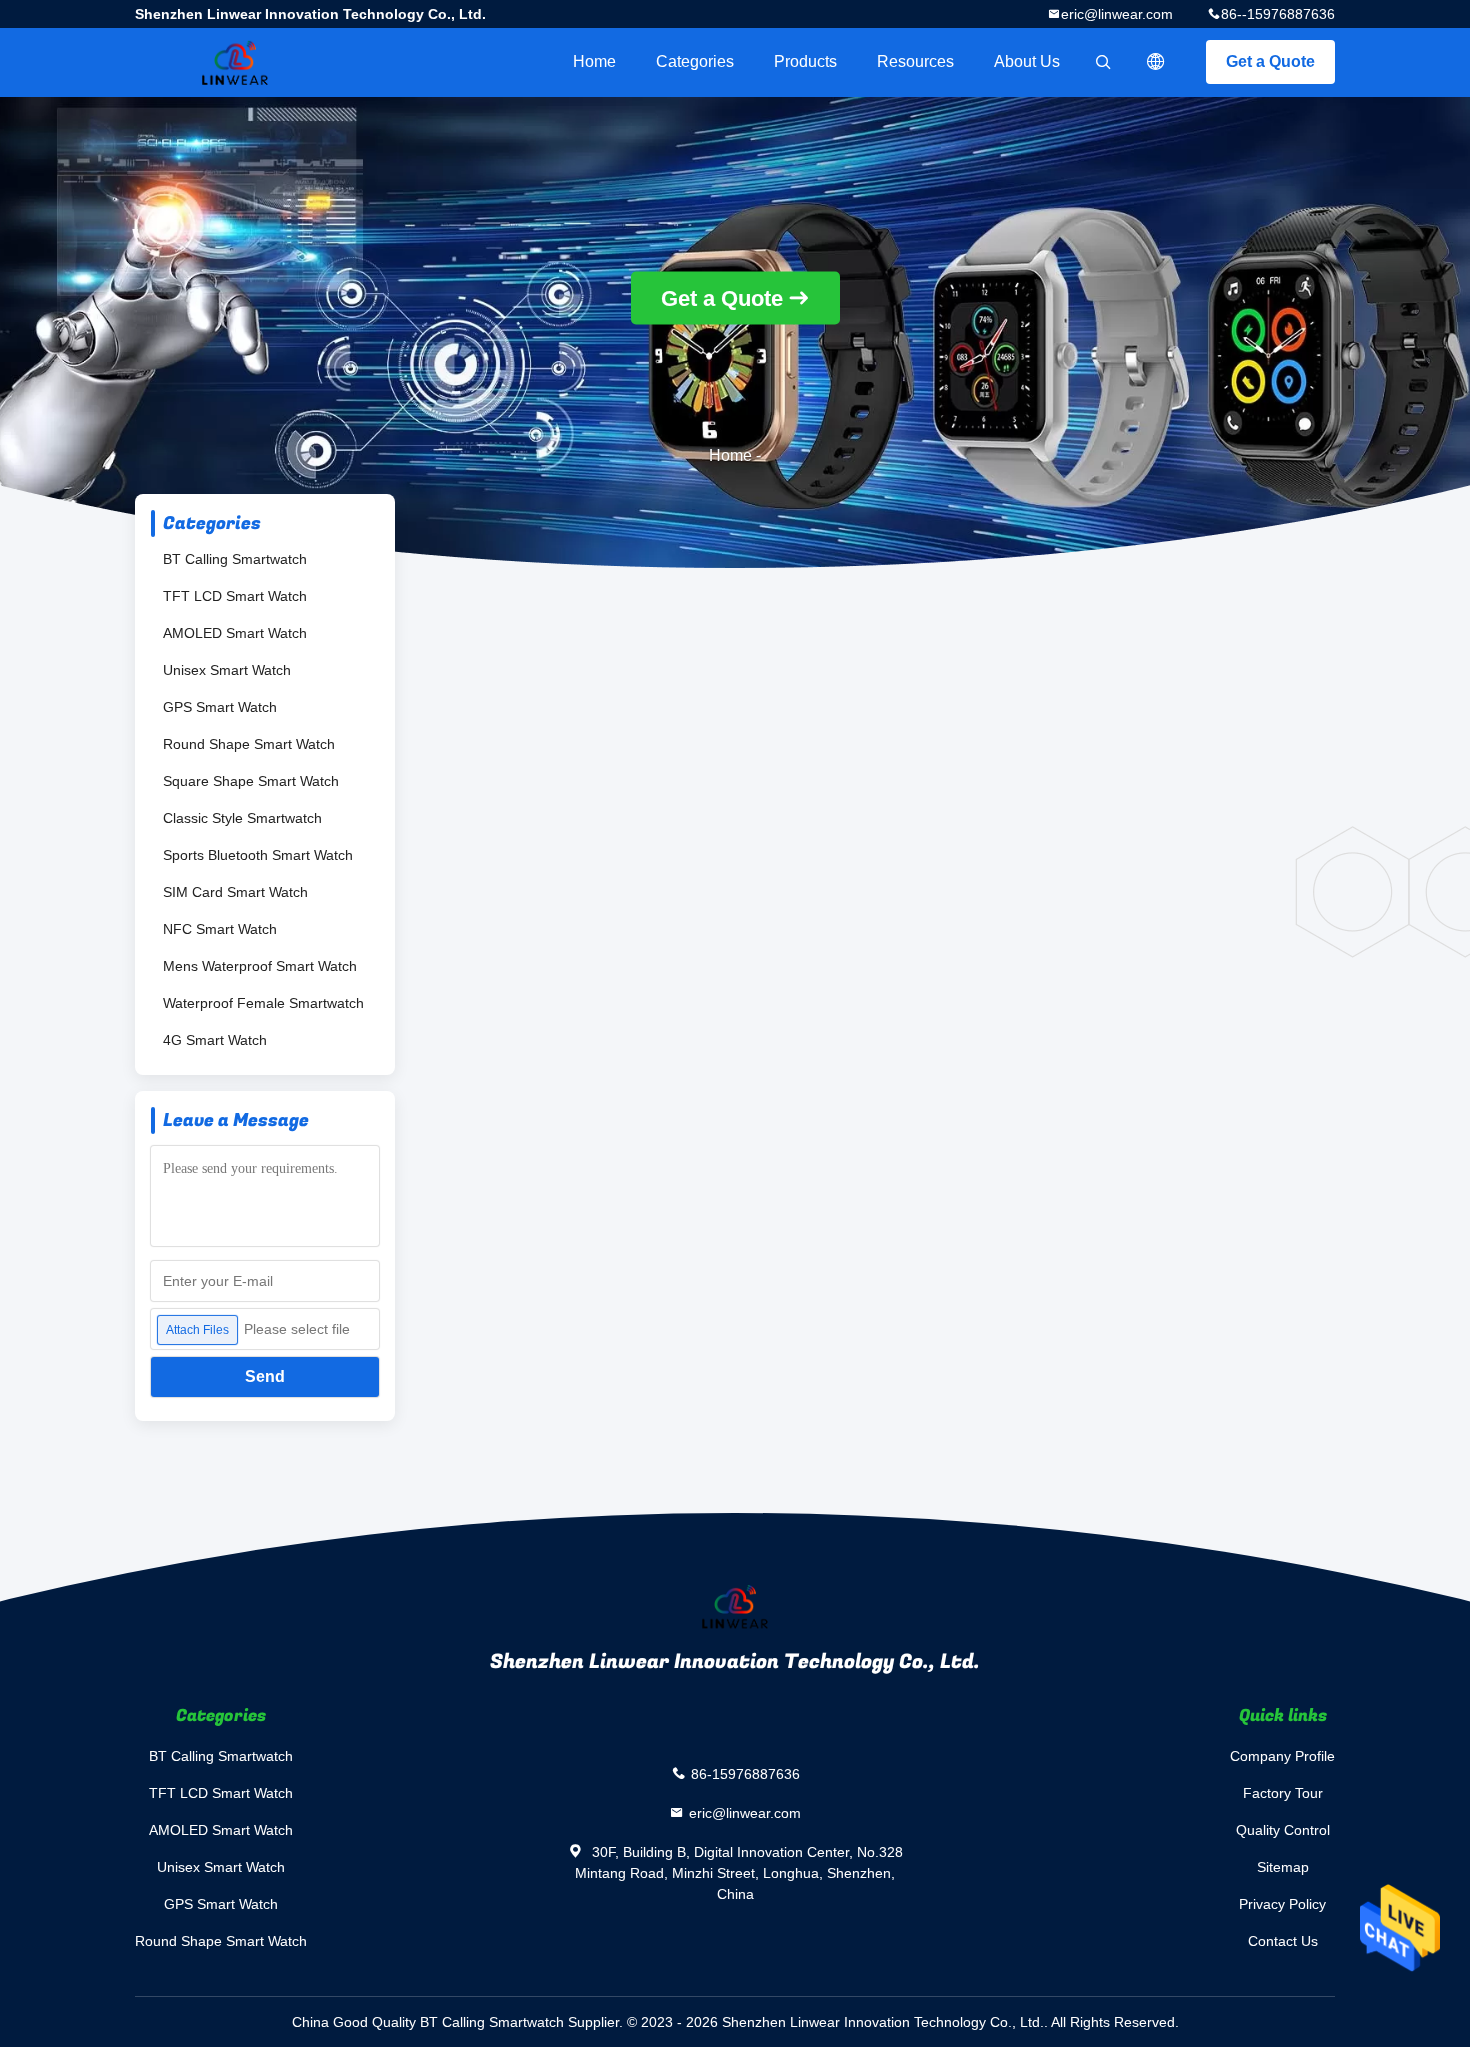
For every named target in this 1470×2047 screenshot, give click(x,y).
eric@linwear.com (1117, 14)
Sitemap (1283, 1867)
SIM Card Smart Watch (235, 892)
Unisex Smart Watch (227, 670)
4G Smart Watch (215, 1040)
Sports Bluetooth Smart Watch (258, 855)
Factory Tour (1283, 1793)
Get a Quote (1270, 61)
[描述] (1156, 62)
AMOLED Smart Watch (235, 633)
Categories (695, 61)
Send (265, 1376)
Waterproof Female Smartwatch (263, 1003)
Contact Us (1283, 1941)
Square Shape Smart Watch (251, 781)
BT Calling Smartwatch (235, 559)
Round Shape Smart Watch (249, 744)
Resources (915, 61)
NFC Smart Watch (220, 929)
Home (594, 61)
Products (805, 61)
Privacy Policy (1282, 1904)
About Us (1027, 61)
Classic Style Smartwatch (242, 818)
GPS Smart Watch (220, 707)
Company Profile (1282, 1756)
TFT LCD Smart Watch (235, 596)
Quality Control (1283, 1830)
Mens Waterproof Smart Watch (260, 966)
